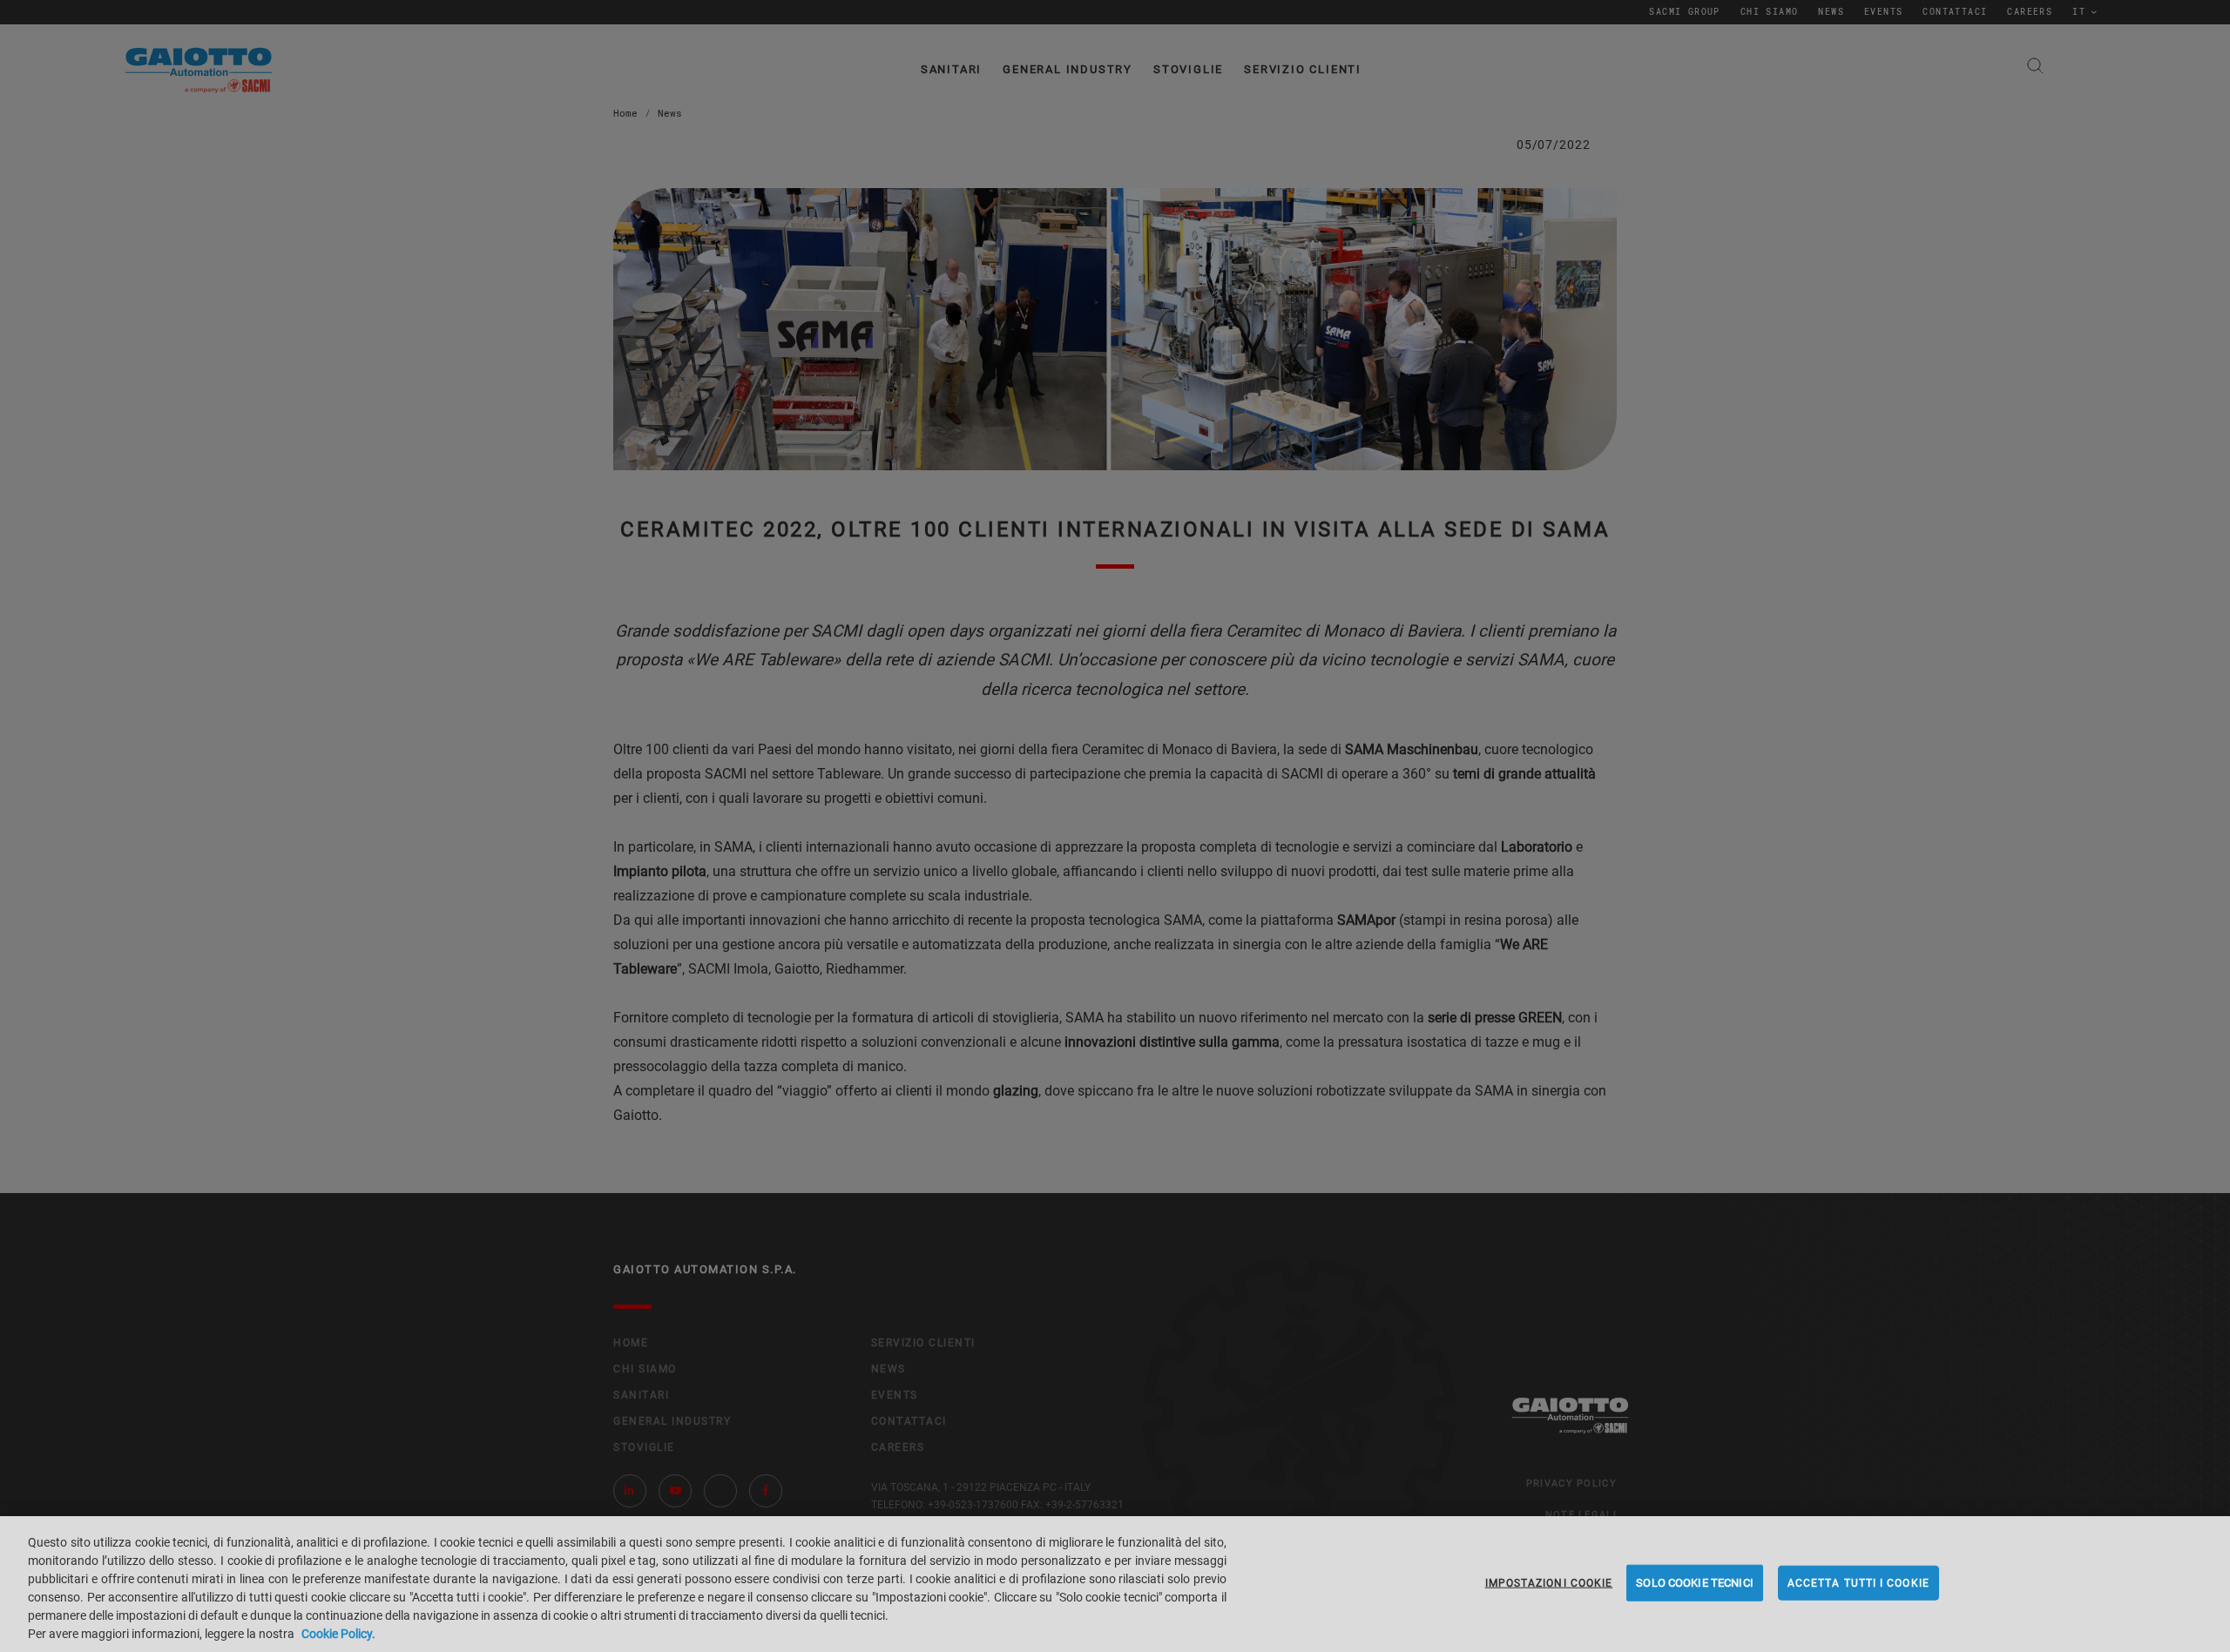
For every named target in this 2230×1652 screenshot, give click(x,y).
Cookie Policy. (338, 1634)
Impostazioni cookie (1549, 1583)
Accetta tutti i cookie (1858, 1583)
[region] (1115, 1584)
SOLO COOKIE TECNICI (1694, 1583)
